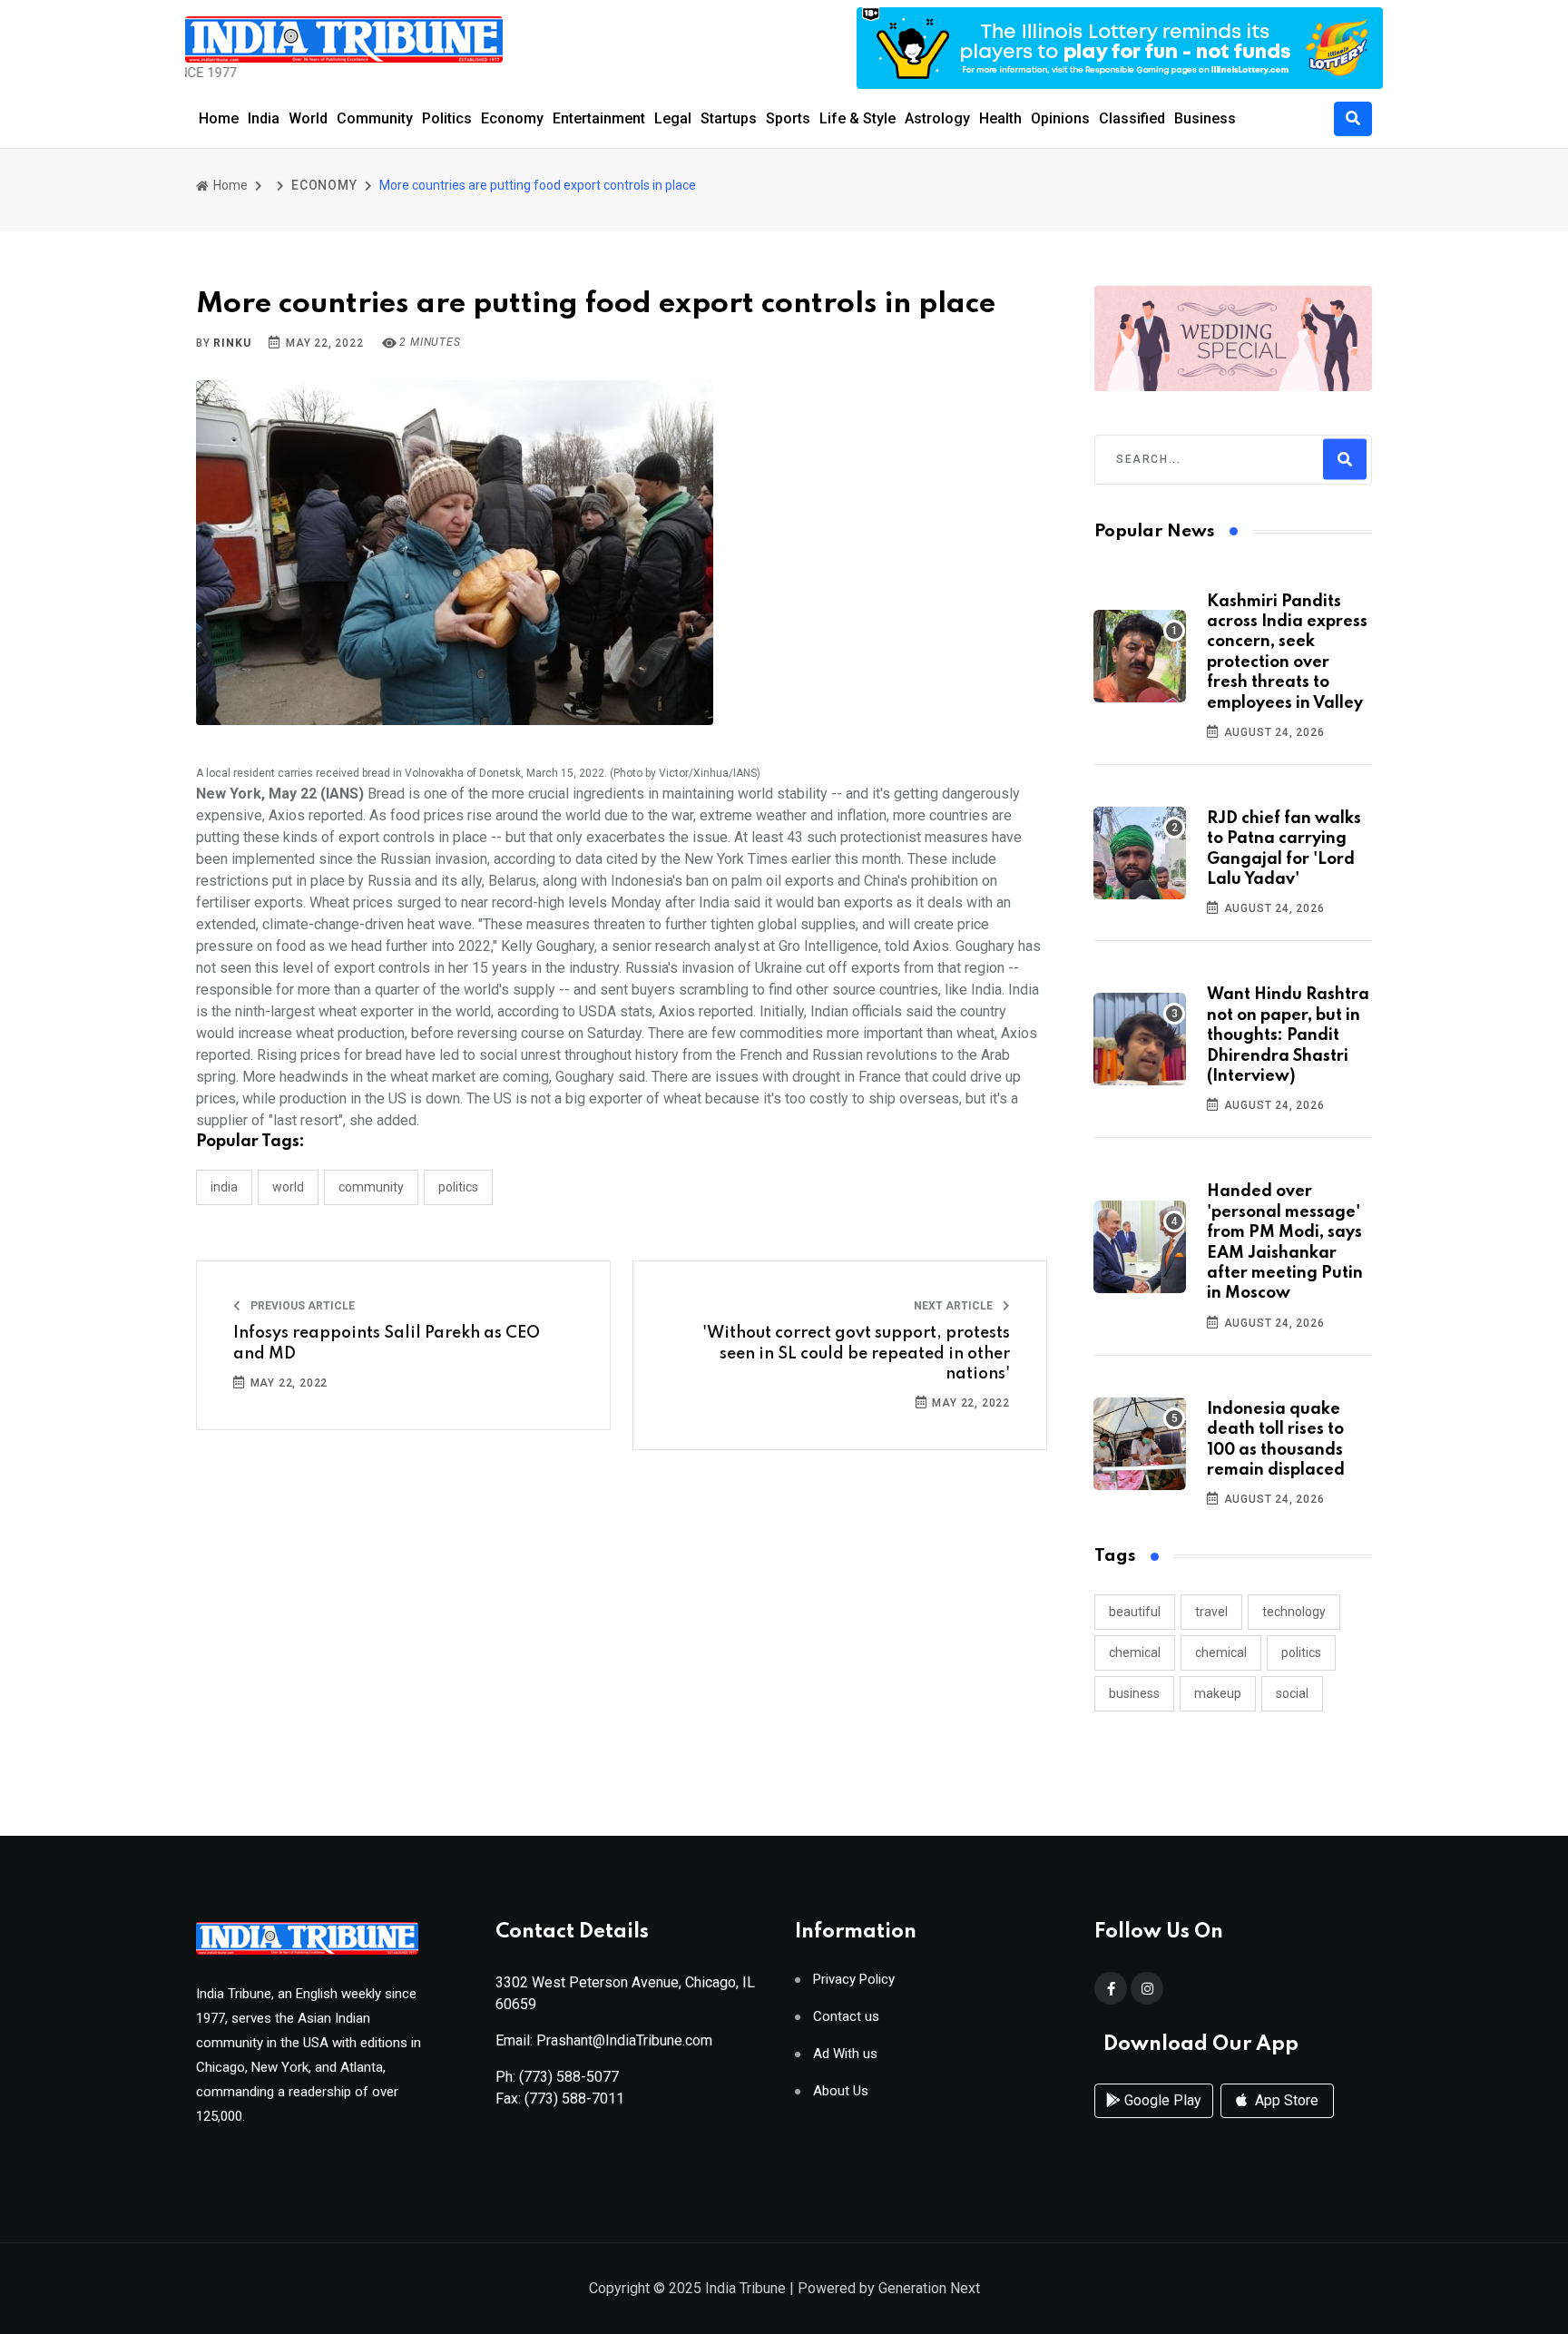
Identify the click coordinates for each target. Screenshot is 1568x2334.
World (308, 118)
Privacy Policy (854, 1980)
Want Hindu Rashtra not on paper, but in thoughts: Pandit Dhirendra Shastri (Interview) (1288, 1035)
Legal (673, 118)
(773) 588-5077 (569, 2077)
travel (1211, 1612)
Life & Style (857, 118)
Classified (1132, 118)
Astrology (937, 118)
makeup (1218, 1693)
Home (219, 118)
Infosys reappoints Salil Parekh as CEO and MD (387, 1343)
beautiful (1135, 1612)
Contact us (846, 2017)
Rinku (232, 343)
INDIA (224, 1187)
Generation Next (929, 2288)
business (1134, 1693)
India (264, 118)
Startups (729, 118)
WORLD (288, 1187)
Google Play (1161, 2100)
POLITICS (458, 1187)
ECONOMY (324, 185)
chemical (1135, 1652)
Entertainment (599, 118)
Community (375, 118)
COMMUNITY (371, 1187)
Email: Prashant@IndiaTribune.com (604, 2040)
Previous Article (301, 1306)
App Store (1285, 2100)
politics (1301, 1652)
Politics (447, 118)
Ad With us (845, 2054)
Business (1205, 118)
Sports (788, 118)
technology (1294, 1612)
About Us (841, 2091)
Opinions (1060, 118)
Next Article (955, 1306)
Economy (512, 118)
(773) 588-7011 (574, 2099)
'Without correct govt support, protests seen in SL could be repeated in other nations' (856, 1353)
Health (1000, 118)
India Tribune (745, 2288)
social (1292, 1693)
